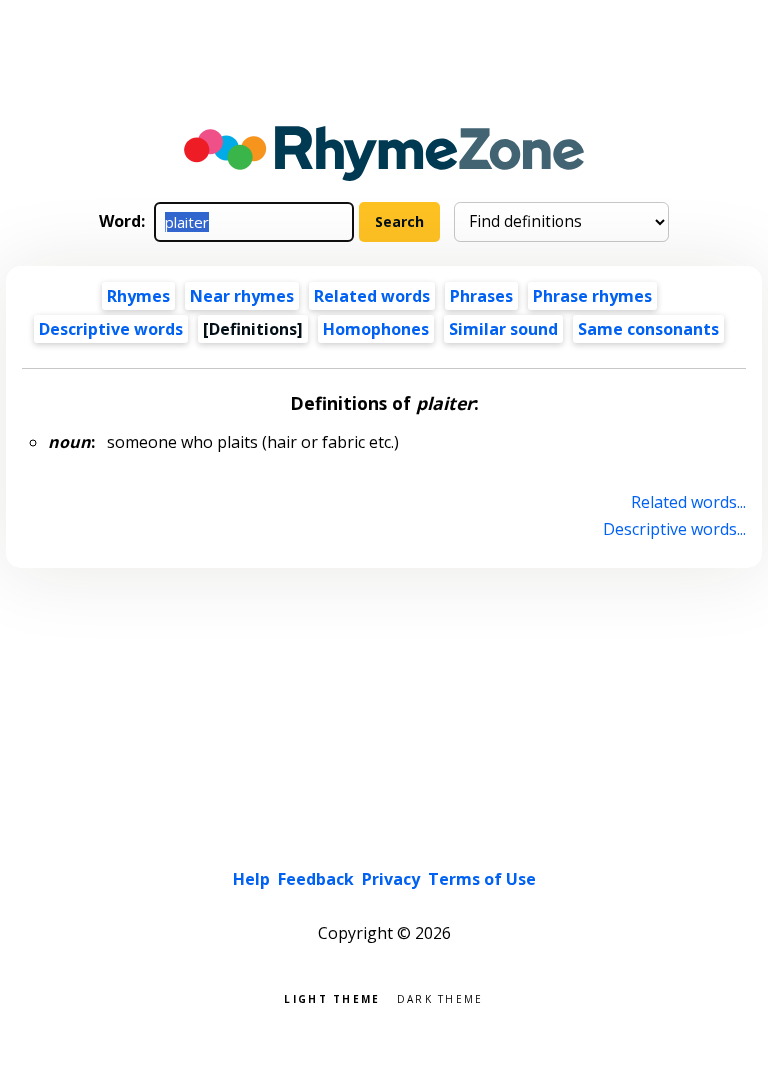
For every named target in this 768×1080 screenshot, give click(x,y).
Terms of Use (482, 879)
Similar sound (503, 329)
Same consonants (648, 329)
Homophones (376, 329)
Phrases (481, 296)
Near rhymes (242, 296)
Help (251, 879)
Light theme (332, 997)
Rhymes (138, 296)
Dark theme (440, 997)
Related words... (688, 502)
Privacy (391, 879)
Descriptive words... (674, 529)
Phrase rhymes (592, 296)
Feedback (316, 879)
